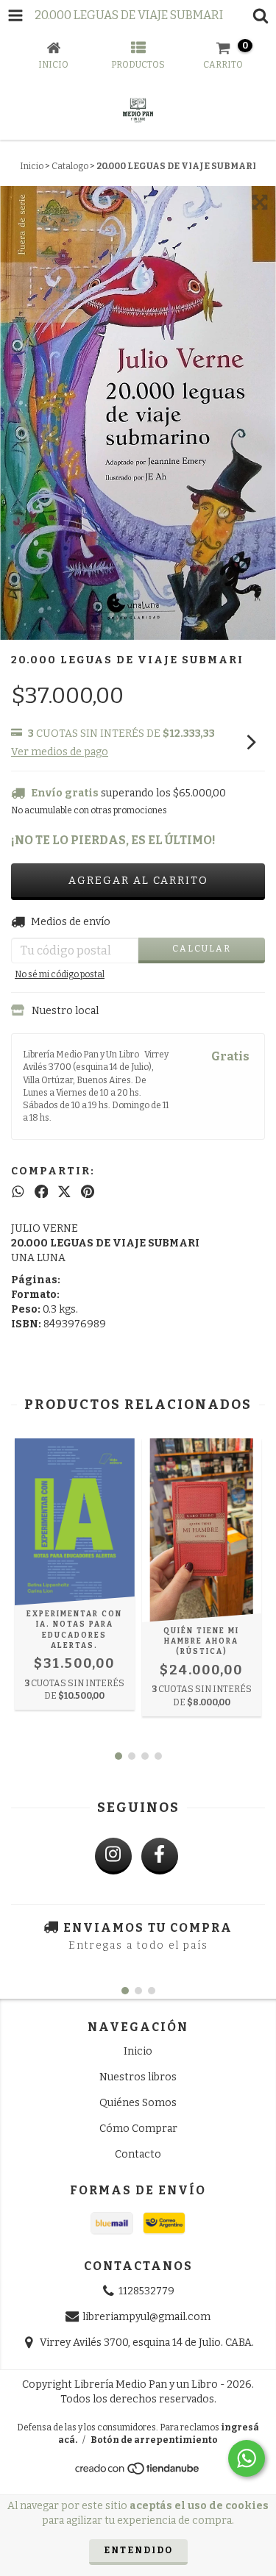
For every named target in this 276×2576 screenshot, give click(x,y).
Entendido (138, 2550)
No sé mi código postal (60, 974)
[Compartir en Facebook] (42, 1192)
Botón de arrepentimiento (154, 2440)
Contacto (138, 2154)
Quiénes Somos (138, 2103)
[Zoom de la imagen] (260, 202)
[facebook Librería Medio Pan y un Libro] (160, 1856)
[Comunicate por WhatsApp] (247, 2458)
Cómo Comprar (138, 2129)
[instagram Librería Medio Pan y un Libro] (113, 1856)
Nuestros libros (138, 2077)
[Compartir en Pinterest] (88, 1192)
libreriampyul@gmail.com (146, 2317)
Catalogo (70, 166)
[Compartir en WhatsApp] (18, 1192)
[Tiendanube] (138, 2473)
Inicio (32, 166)
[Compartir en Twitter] (64, 1192)
